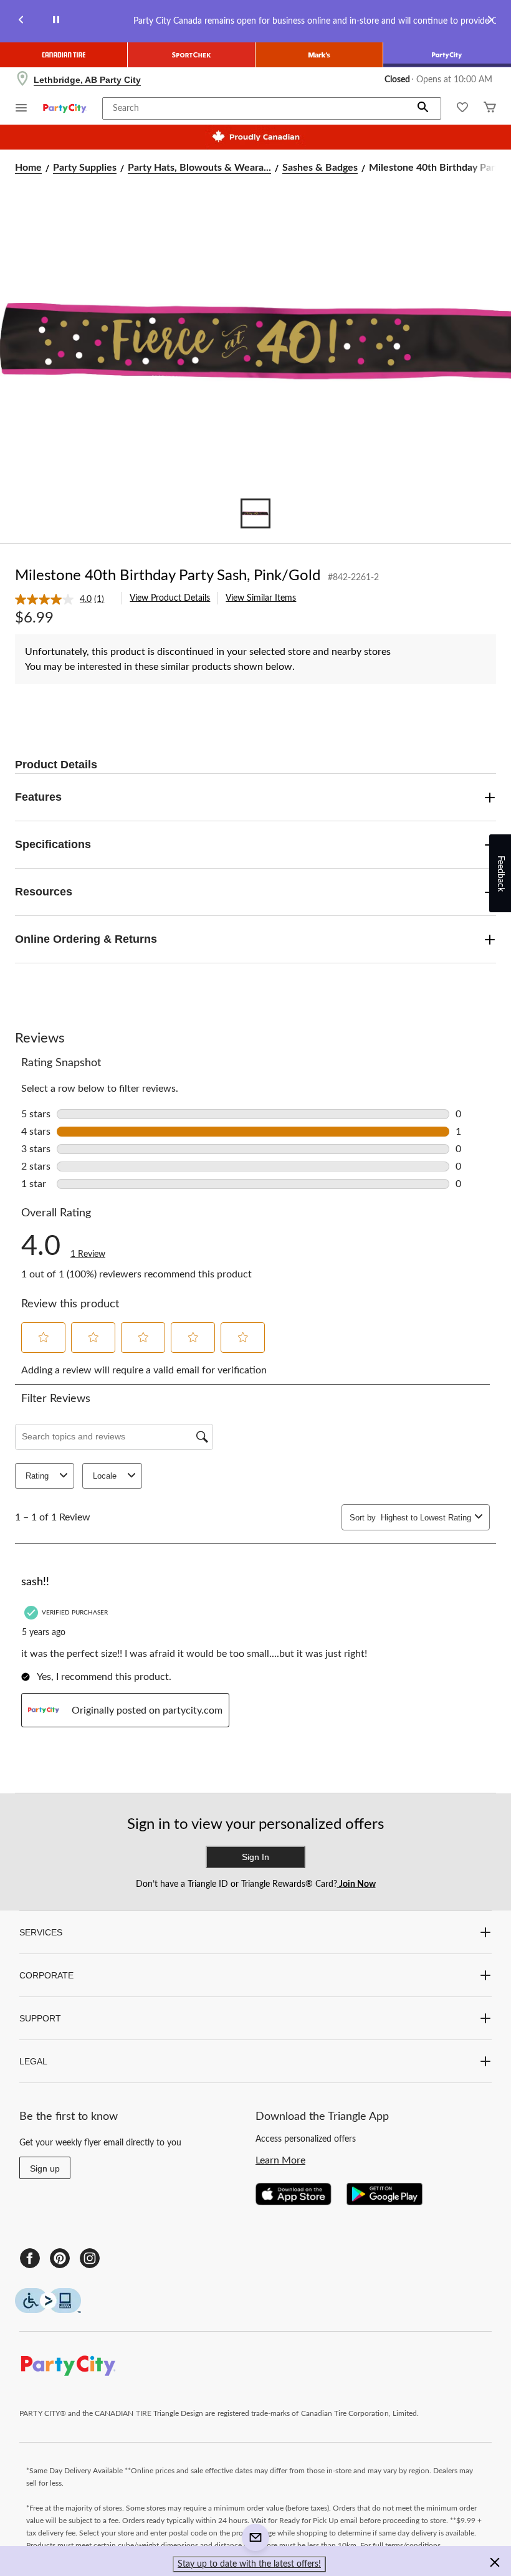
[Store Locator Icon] (22, 80)
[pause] (56, 21)
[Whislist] (462, 109)
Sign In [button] (255, 1857)
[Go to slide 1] (255, 513)
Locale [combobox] (105, 1476)
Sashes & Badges (320, 168)
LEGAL (33, 2061)
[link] (64, 599)
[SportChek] (192, 55)
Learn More (280, 2160)
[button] (423, 108)
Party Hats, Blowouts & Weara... (199, 168)
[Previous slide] (21, 21)
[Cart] (490, 109)
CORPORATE (46, 1975)
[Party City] (447, 55)
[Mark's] (319, 55)
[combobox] (425, 1518)
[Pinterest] (60, 2258)
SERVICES (41, 1932)
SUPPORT (40, 2018)
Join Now (356, 1884)
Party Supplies (85, 168)
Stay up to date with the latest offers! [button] (249, 2564)
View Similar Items (261, 598)
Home (28, 168)
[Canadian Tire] (64, 55)
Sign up (45, 2168)
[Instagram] (90, 2258)
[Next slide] (490, 21)
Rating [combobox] (37, 1476)
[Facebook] (30, 2258)
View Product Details (170, 598)
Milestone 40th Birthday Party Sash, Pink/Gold (168, 576)
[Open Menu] (21, 109)
